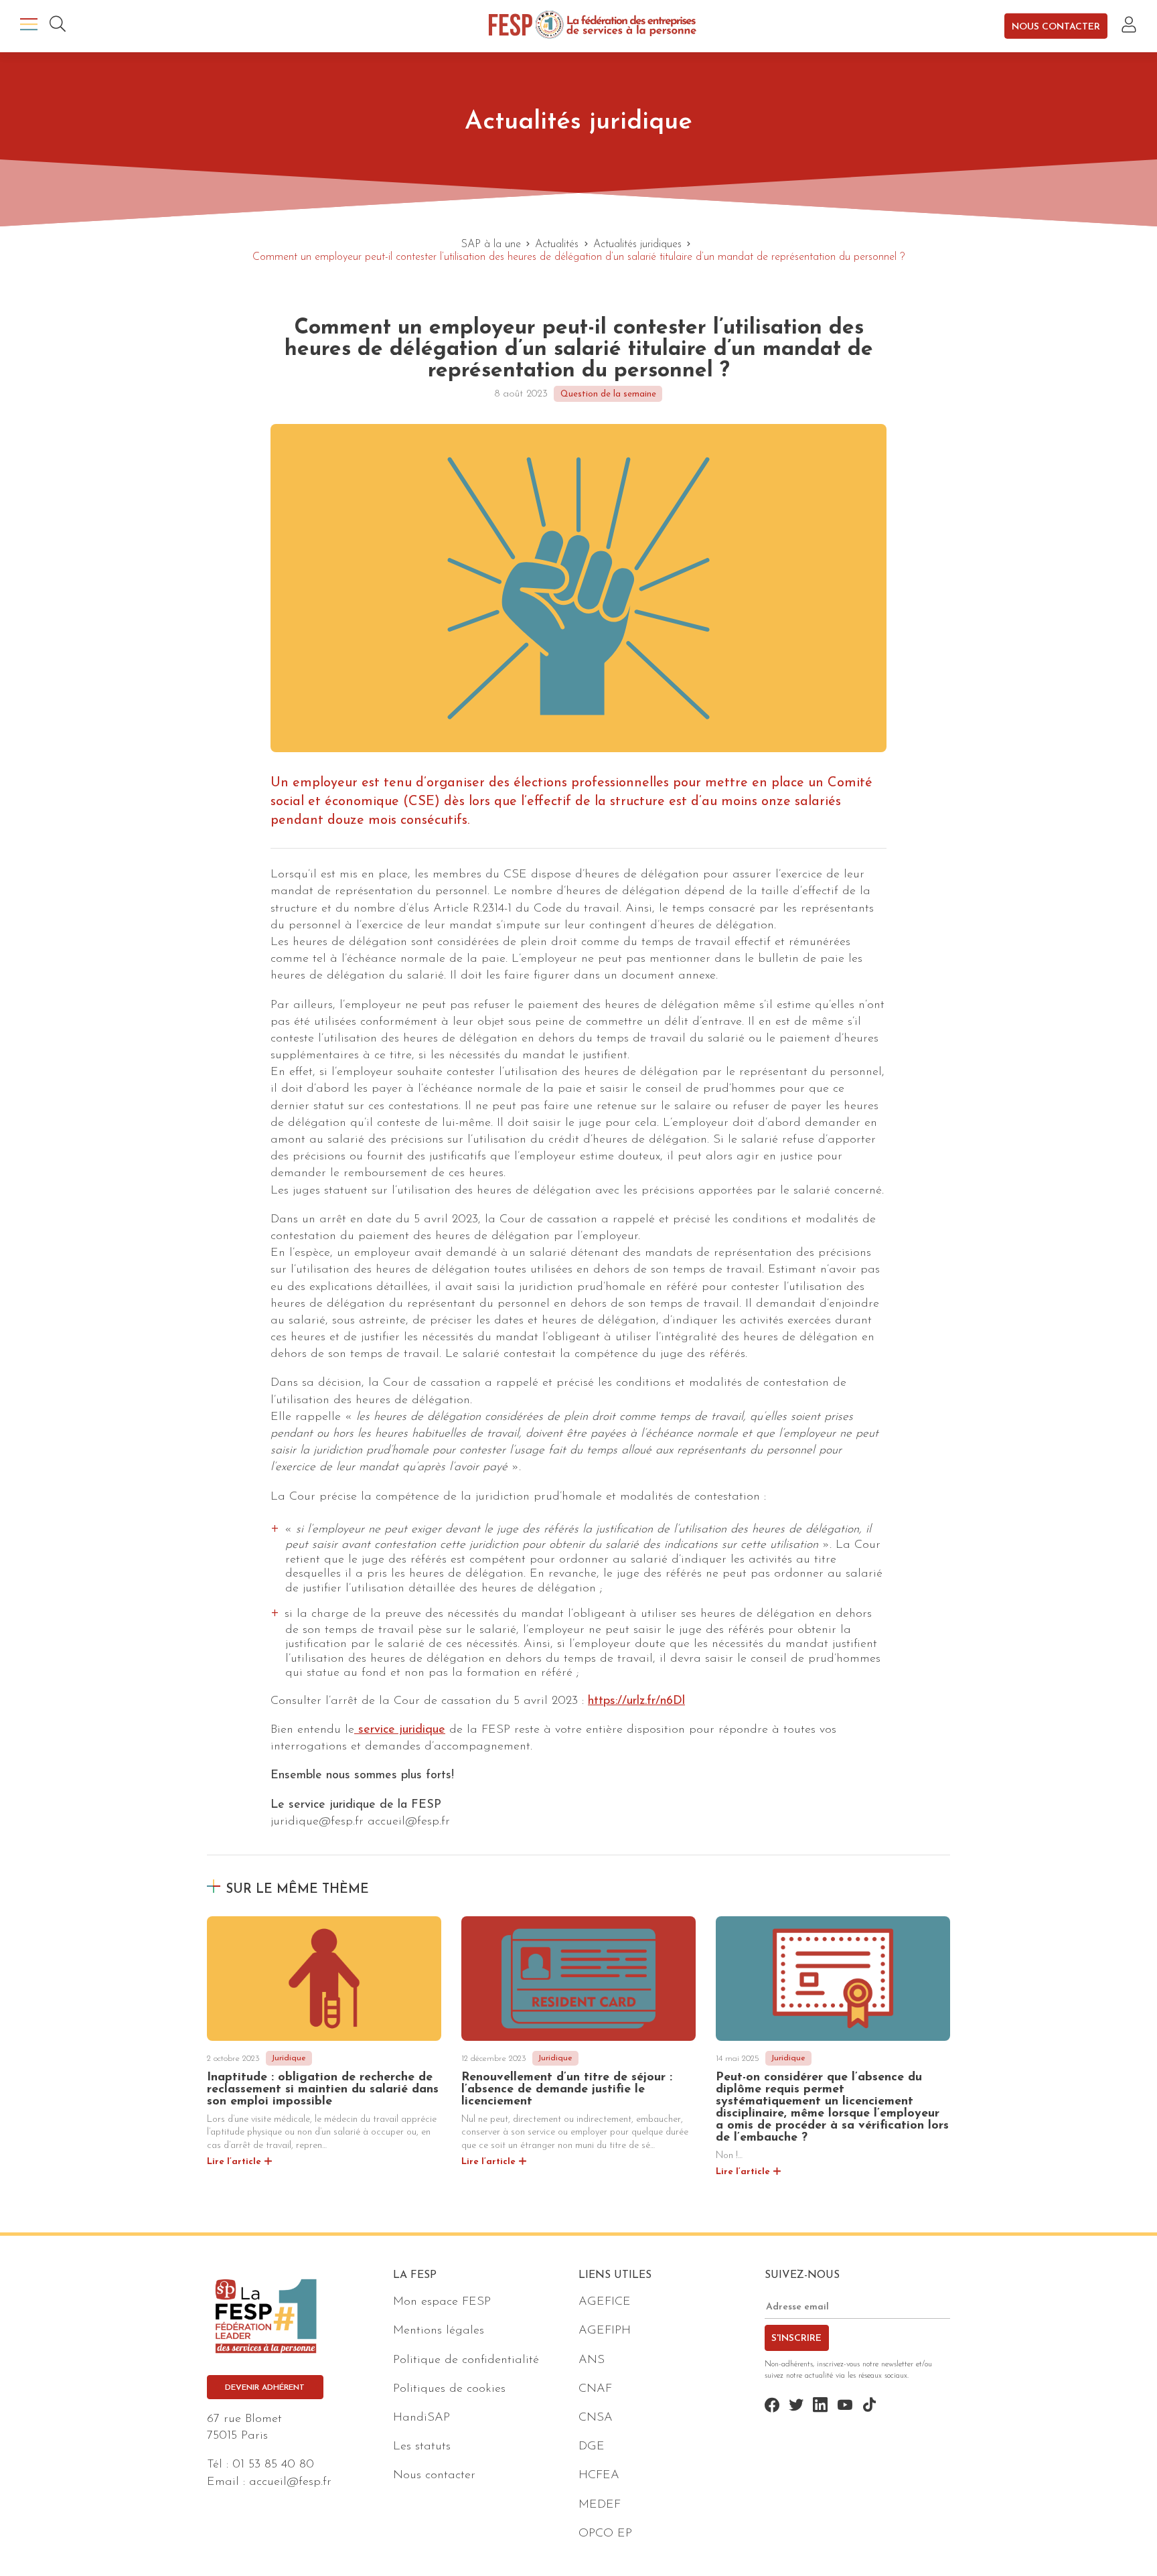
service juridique (400, 1730)
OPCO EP (605, 2534)
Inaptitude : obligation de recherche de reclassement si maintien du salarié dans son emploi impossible (323, 2090)
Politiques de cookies (449, 2389)
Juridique (289, 2058)
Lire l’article (234, 2162)
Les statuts (422, 2447)
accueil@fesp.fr (290, 2482)
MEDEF (600, 2505)
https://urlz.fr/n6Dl (636, 1701)
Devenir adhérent (265, 2388)
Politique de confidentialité (466, 2360)
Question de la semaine (608, 394)
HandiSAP (421, 2418)
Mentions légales (439, 2332)
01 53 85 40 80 (273, 2465)
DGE (592, 2447)
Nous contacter (1056, 26)
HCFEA (599, 2476)
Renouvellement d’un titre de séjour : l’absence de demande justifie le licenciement (567, 2090)
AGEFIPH (605, 2332)
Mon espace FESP (442, 2303)
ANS (592, 2360)
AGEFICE (605, 2303)
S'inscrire (796, 2339)
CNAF (595, 2389)
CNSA (596, 2418)
